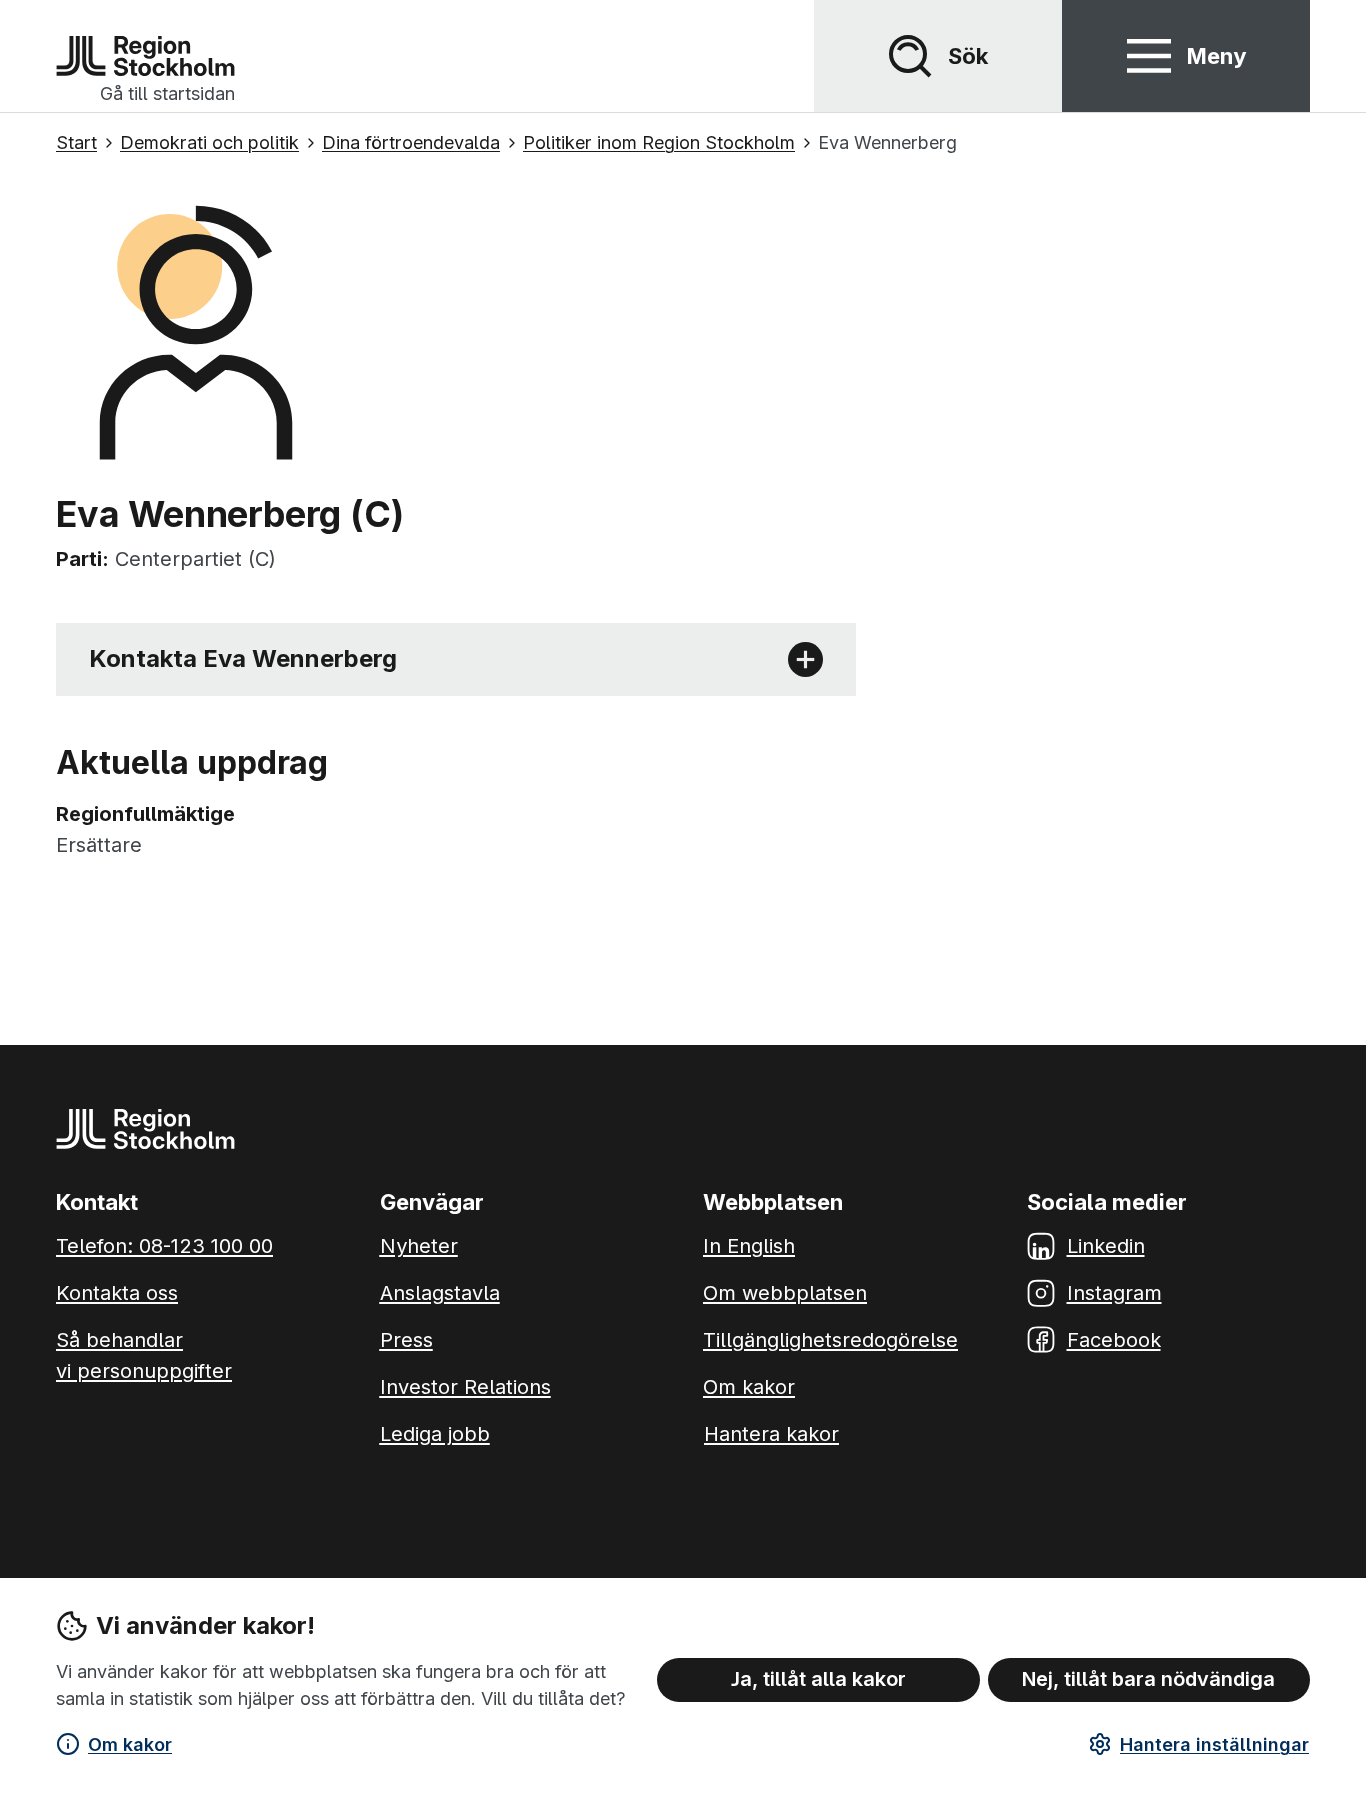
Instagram (1114, 1293)
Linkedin (1106, 1246)
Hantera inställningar (1214, 1744)
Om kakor (130, 1744)
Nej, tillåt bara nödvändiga (1148, 1679)
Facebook (1114, 1340)
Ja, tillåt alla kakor (818, 1679)
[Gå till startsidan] (145, 56)
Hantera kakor (771, 1434)
